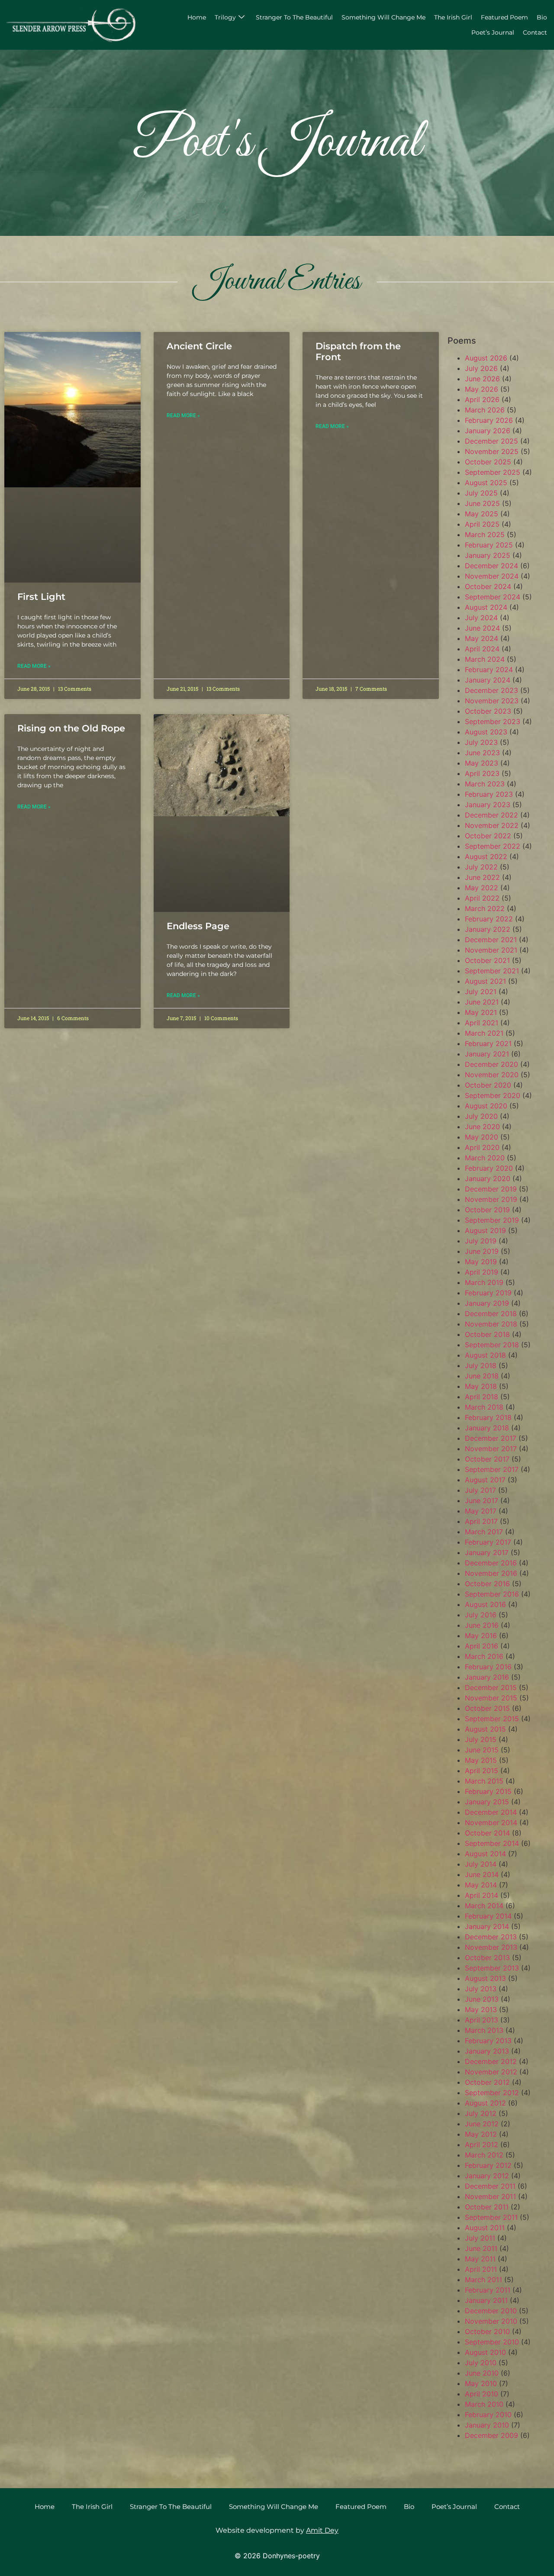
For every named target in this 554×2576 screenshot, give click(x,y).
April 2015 (482, 1771)
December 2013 (491, 1937)
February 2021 (488, 1043)
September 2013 (492, 1968)
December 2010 (491, 2311)
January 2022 (488, 929)
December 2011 (490, 2186)
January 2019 (487, 1303)
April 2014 (482, 1895)
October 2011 (487, 2207)
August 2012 (485, 2103)
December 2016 (491, 1563)
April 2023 (482, 773)
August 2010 (485, 2352)
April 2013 (482, 2020)
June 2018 (482, 1376)
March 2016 (484, 1656)
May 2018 (481, 1386)
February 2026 (489, 420)
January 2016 (487, 1677)
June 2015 (482, 1750)
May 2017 (481, 1511)
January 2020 (488, 1179)
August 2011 (485, 2228)
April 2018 (482, 1397)
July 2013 (481, 1989)
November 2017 (491, 1449)
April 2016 (482, 1646)
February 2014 (488, 1916)
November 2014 (491, 1823)
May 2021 (481, 1012)
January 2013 (487, 2051)
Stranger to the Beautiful (294, 17)
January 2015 (487, 1802)
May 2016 (481, 1636)
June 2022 (482, 877)
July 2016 (481, 1615)
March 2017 (484, 1532)
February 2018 (488, 1417)
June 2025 (482, 503)
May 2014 (481, 1885)
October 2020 (488, 1085)
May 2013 (481, 2009)
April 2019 (482, 1272)
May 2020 (482, 1137)
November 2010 (491, 2321)
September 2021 (492, 971)
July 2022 (481, 867)
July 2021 (481, 992)
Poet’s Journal (493, 32)
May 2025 (482, 514)
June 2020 (482, 1127)
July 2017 (480, 1490)
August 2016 (485, 1604)
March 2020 (485, 1158)
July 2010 (481, 2363)
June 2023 (482, 753)
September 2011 (491, 2217)
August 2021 (485, 981)
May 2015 (481, 1760)
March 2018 (484, 1407)
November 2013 (491, 1947)
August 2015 (485, 1729)
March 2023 (485, 784)
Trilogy (225, 17)
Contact (535, 32)
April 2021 (482, 1023)
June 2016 (482, 1625)
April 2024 (482, 649)
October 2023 (488, 711)
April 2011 (481, 2269)
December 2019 (491, 1189)
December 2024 (491, 566)
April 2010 (482, 2394)
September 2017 (492, 1469)
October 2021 (487, 960)
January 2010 (487, 2425)
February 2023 (489, 794)
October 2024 (488, 586)
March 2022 (485, 908)
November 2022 (492, 825)
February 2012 (488, 2165)
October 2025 (488, 462)
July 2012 (481, 2113)
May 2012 (481, 2134)
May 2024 (482, 638)
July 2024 (481, 618)
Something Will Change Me (383, 17)
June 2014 (482, 1874)
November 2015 (491, 1698)
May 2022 (482, 888)
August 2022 (486, 857)
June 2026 (482, 379)
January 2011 (486, 2300)
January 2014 (487, 1926)
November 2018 (491, 1324)
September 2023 (493, 721)
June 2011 (481, 2248)
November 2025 (492, 451)
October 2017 (487, 1459)
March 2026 (485, 410)
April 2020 (482, 1147)
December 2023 (491, 690)
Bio (542, 17)
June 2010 (482, 2373)
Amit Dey (322, 2530)
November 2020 (492, 1075)
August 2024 (486, 607)
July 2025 (481, 493)
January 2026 (488, 431)
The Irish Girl (453, 17)
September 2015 (492, 1719)
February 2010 (488, 2415)
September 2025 (493, 472)
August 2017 (485, 1480)
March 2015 (484, 1781)
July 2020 (481, 1116)
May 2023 (482, 763)
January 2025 (488, 555)
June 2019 (482, 1251)
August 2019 (485, 1230)
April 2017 (481, 1521)
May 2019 (481, 1262)
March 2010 (484, 2404)
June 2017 (482, 1501)
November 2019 (491, 1199)
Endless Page (198, 926)
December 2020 (491, 1064)
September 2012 (492, 2093)
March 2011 (483, 2280)
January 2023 (488, 805)
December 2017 (491, 1438)
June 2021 (482, 1002)
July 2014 (481, 1864)
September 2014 (492, 1843)
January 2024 (488, 680)
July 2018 (481, 1365)
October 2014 (487, 1833)
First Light (41, 597)
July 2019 (481, 1241)
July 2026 (481, 368)
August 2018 (485, 1355)
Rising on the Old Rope (71, 728)
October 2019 (487, 1210)
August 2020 (486, 1106)
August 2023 (486, 732)
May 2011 (480, 2259)
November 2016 (491, 1573)
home (197, 17)
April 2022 (482, 898)
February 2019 (488, 1293)
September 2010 (492, 2342)
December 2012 (491, 2061)
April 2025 (482, 524)
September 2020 (493, 1095)
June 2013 (482, 1999)
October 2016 (487, 1584)
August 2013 (485, 1978)
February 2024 (489, 670)
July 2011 (480, 2238)
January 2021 (487, 1054)
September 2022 (493, 846)
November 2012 (491, 2072)
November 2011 (490, 2196)
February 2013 (488, 2041)
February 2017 (488, 1542)
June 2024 (482, 628)
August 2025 (486, 483)
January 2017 (487, 1552)
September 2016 (492, 1594)
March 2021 (484, 1033)
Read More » (34, 666)
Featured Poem (504, 17)
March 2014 (484, 1906)
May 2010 (481, 2383)
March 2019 (484, 1282)
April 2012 (482, 2145)
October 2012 (487, 2082)
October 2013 (487, 1958)
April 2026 (482, 399)
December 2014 (491, 1812)
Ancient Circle (199, 346)
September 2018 (492, 1345)
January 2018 (487, 1428)
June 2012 (482, 2124)
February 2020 (489, 1168)
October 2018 (487, 1334)
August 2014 (485, 1854)
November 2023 (492, 701)
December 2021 (491, 940)
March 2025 (485, 535)
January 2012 (487, 2176)
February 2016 (488, 1667)
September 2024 (493, 597)
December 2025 (491, 441)
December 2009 (491, 2435)
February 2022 (489, 919)
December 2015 (491, 1687)
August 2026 (486, 358)
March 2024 (485, 659)
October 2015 (487, 1708)
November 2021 (491, 950)
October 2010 (487, 2331)
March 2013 (484, 2030)
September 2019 (492, 1220)
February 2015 (488, 1791)
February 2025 (489, 545)
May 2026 (482, 389)
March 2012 (484, 2155)
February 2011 (488, 2290)
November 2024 (492, 576)
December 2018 (491, 1314)
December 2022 (491, 815)
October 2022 (488, 836)
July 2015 (481, 1739)
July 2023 (481, 742)
